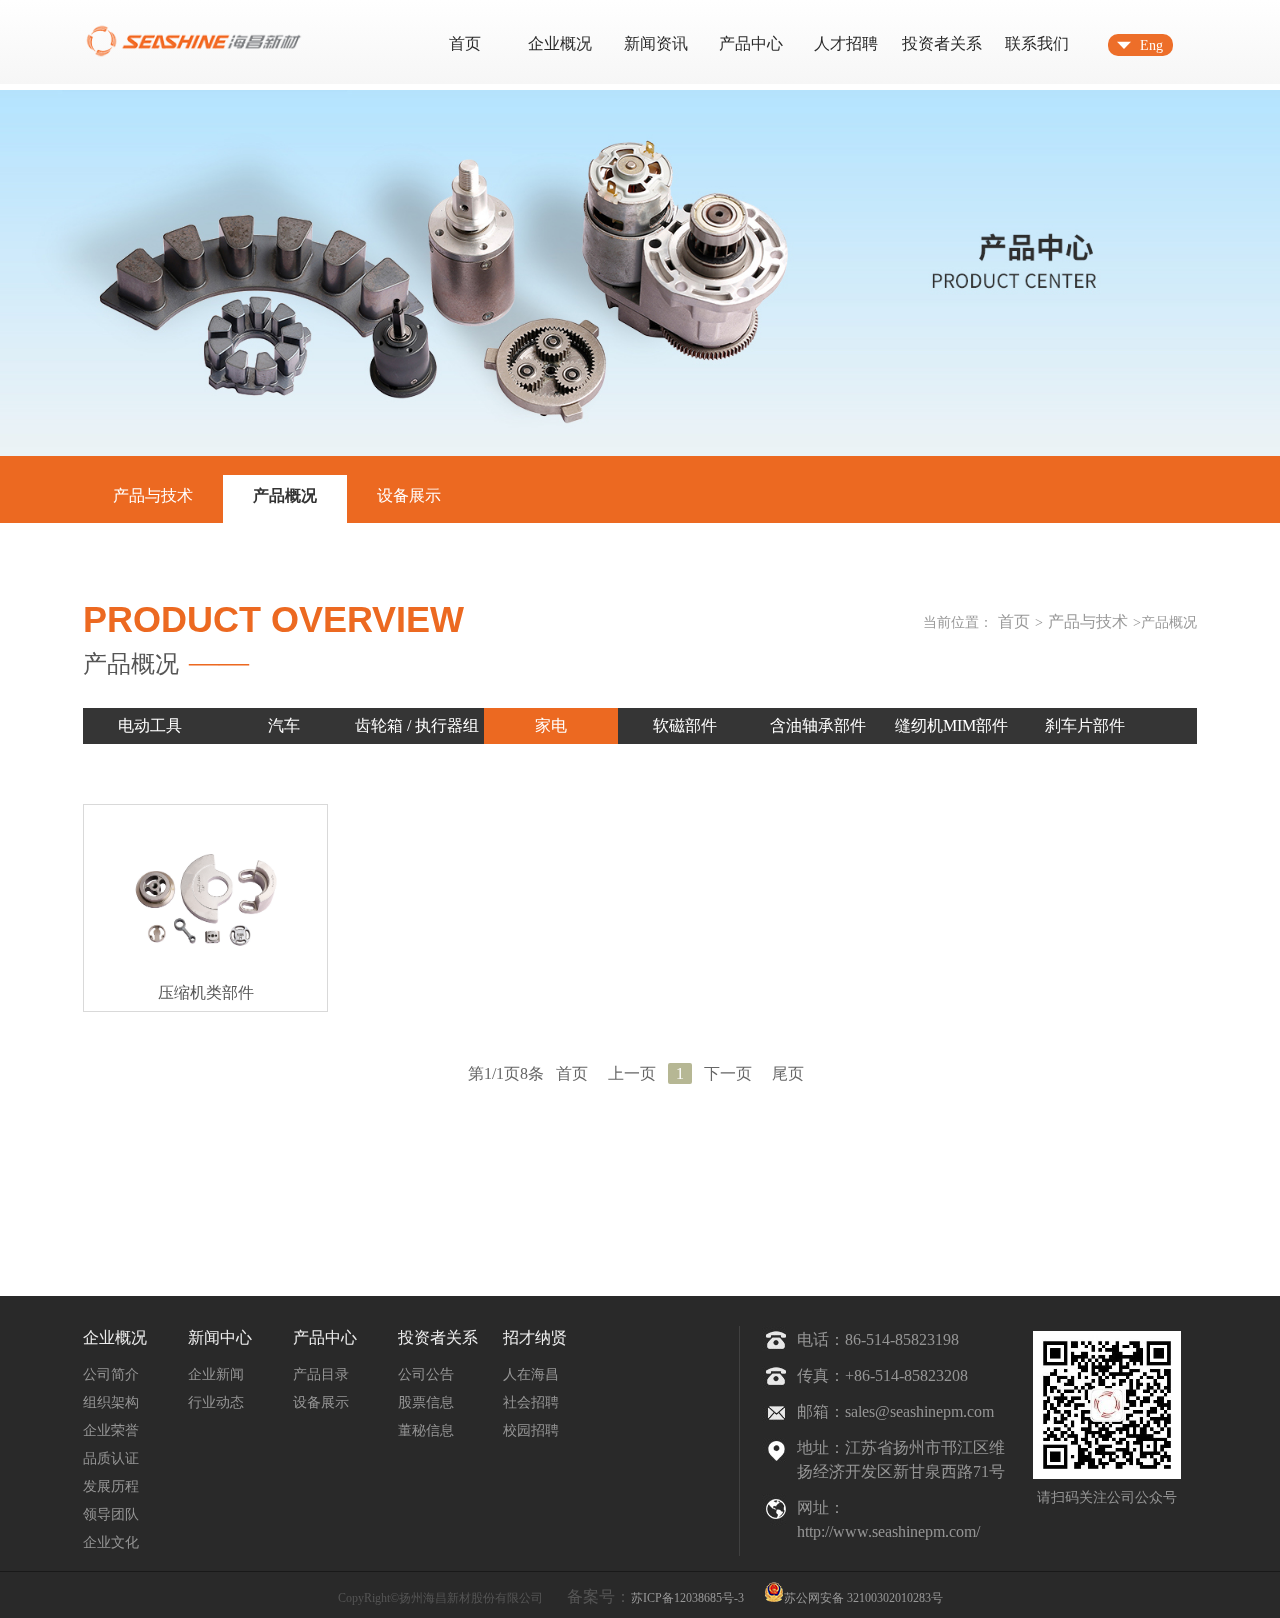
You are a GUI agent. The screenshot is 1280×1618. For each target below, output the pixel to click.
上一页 (632, 1073)
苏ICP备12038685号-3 (687, 1598)
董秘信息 (426, 1430)
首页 (465, 43)
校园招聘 (531, 1430)
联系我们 (1037, 43)
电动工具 (150, 725)
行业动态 (216, 1402)
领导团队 (111, 1514)
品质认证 (111, 1458)
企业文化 (111, 1542)
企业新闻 (216, 1374)
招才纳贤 (535, 1337)
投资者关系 (942, 43)
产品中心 (751, 43)
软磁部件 (685, 725)
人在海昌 (531, 1374)
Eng (1151, 45)
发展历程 (111, 1486)
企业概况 (560, 43)
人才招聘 (846, 43)
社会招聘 (531, 1402)
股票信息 (426, 1402)
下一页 (728, 1073)
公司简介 (111, 1374)
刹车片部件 (1085, 725)
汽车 (284, 725)
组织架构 (111, 1402)
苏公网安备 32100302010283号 (863, 1596)
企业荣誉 (111, 1430)
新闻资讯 (656, 43)
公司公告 (426, 1374)
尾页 (788, 1073)
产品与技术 (153, 495)
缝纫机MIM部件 (951, 725)
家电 (551, 725)
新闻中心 (220, 1337)
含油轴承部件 (818, 725)
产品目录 (321, 1374)
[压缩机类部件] (205, 908)
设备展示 (409, 495)
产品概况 (285, 495)
